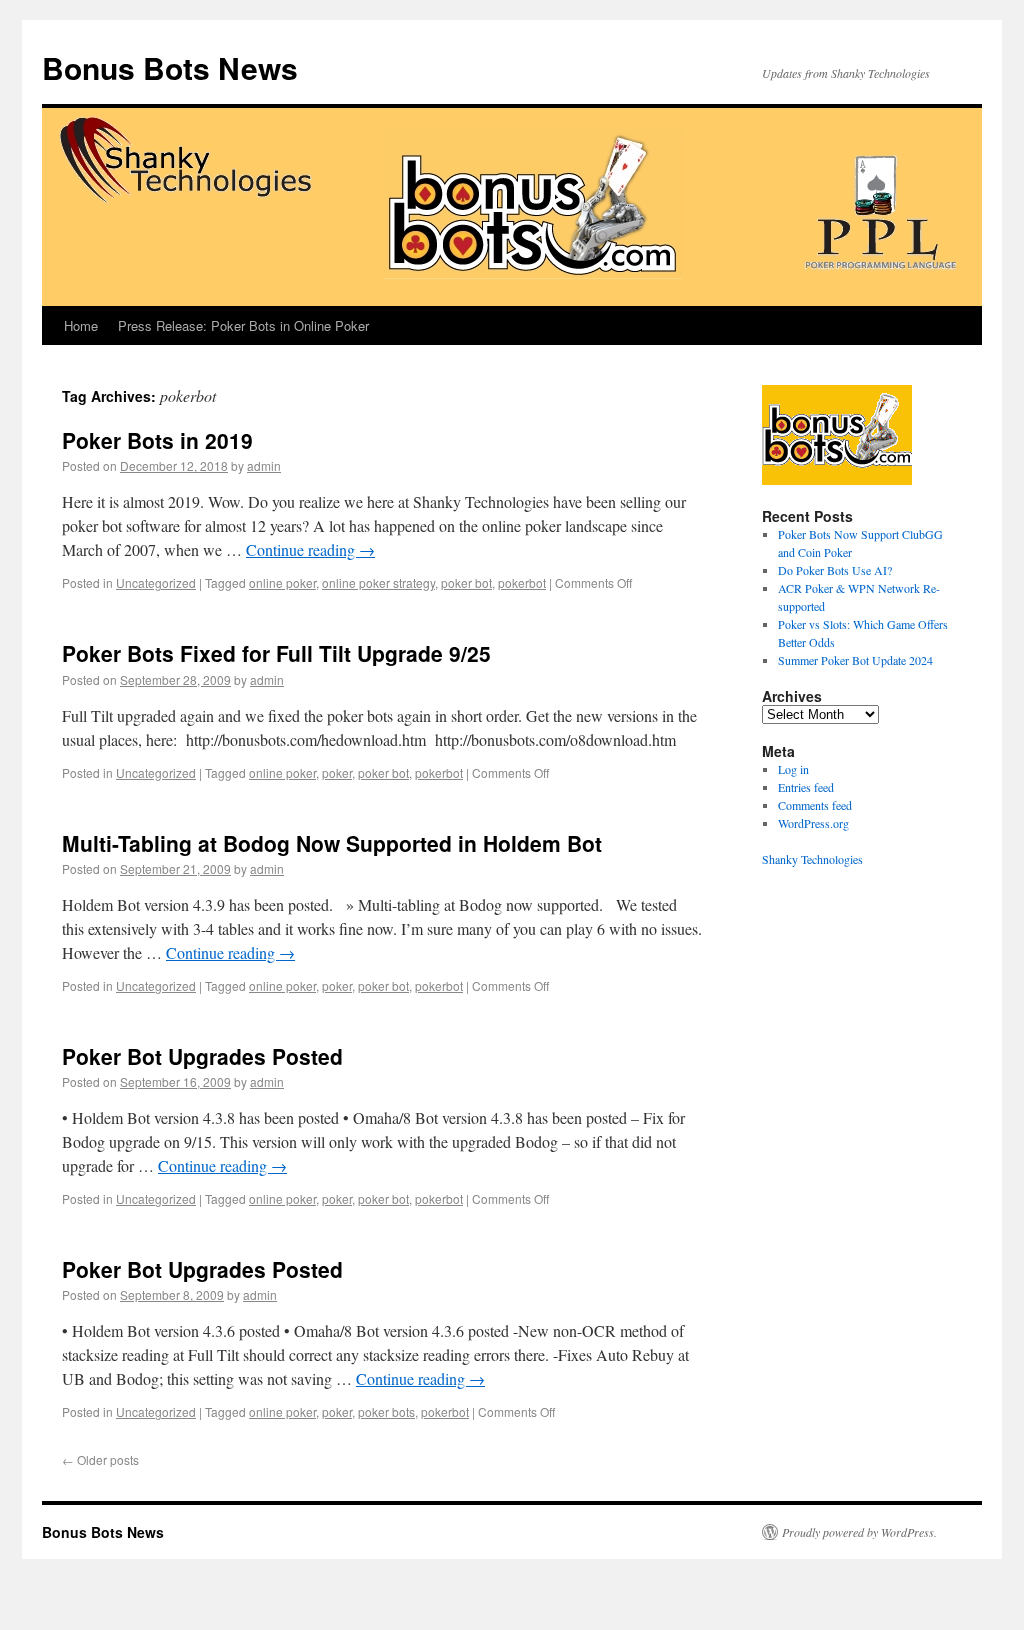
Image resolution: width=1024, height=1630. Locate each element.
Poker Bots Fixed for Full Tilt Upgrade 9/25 (276, 653)
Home (81, 325)
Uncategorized (156, 582)
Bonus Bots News (170, 67)
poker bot (466, 582)
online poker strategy (378, 582)
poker (337, 772)
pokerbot (522, 582)
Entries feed (806, 787)
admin (264, 465)
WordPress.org (813, 823)
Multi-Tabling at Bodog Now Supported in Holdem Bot (332, 843)
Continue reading (310, 549)
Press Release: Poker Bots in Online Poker (243, 325)
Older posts (100, 1459)
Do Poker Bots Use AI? (835, 570)
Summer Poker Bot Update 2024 (855, 660)
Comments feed (815, 805)
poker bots (386, 1411)
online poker (282, 582)
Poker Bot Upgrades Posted (202, 1056)
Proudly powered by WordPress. (859, 1532)
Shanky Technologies (812, 859)
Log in (793, 769)
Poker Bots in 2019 (157, 440)
